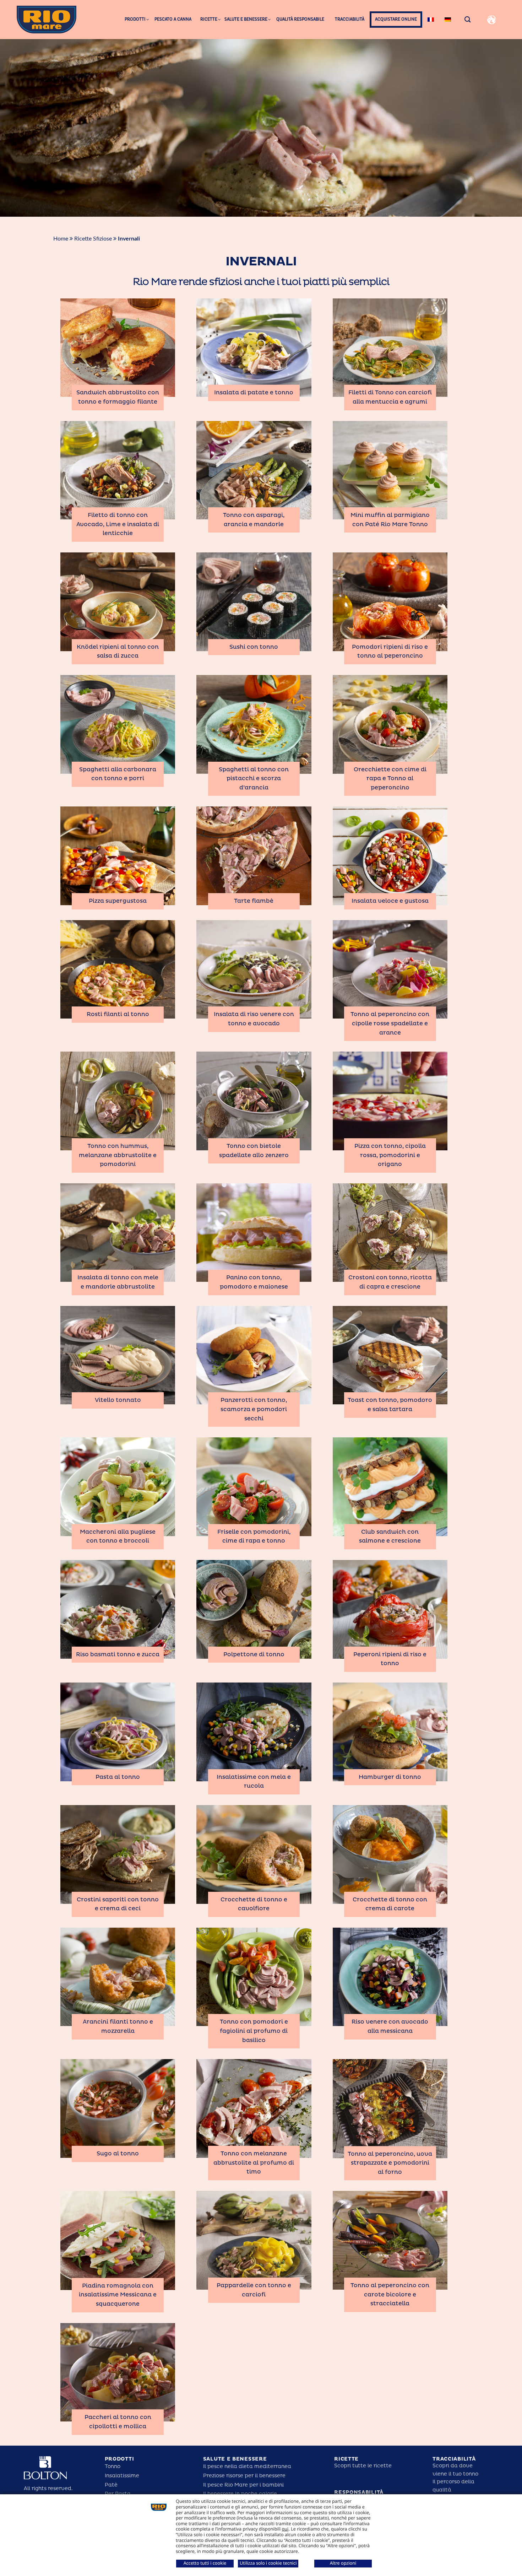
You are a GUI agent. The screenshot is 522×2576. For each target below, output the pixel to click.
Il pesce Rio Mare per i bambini (243, 2485)
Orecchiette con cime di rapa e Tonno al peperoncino (390, 779)
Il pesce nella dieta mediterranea (247, 2466)
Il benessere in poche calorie (240, 2494)
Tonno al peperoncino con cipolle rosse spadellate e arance (390, 1023)
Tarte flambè (254, 901)
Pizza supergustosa (118, 901)
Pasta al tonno (118, 1777)
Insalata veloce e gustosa (390, 901)
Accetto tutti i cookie (205, 2563)
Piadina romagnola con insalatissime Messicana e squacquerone (118, 2295)
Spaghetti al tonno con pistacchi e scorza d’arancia (254, 779)
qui (285, 2529)
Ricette (346, 2459)
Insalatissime (122, 2476)
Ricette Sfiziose (93, 239)
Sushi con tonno (254, 647)
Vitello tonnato (118, 1400)
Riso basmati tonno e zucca (118, 1654)
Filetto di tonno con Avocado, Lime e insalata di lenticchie (118, 524)
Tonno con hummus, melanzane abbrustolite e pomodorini (118, 1155)
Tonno (113, 2466)
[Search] (468, 19)
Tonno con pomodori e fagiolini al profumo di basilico (254, 2031)
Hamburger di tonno (390, 1777)
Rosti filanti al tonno (118, 1014)
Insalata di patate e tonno (254, 393)
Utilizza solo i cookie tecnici (268, 2563)
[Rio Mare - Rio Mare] (47, 19)
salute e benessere (235, 2459)
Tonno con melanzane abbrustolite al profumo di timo (254, 2163)
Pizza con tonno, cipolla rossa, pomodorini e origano (390, 1155)
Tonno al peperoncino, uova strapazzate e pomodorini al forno (390, 2163)
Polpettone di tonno (254, 1654)
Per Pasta (118, 2494)
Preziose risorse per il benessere (244, 2476)
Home (61, 239)
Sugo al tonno (118, 2154)
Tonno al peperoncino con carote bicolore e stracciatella (390, 2294)
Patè (111, 2485)
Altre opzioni (343, 2563)
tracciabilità (454, 2459)
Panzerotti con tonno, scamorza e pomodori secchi (254, 1409)
